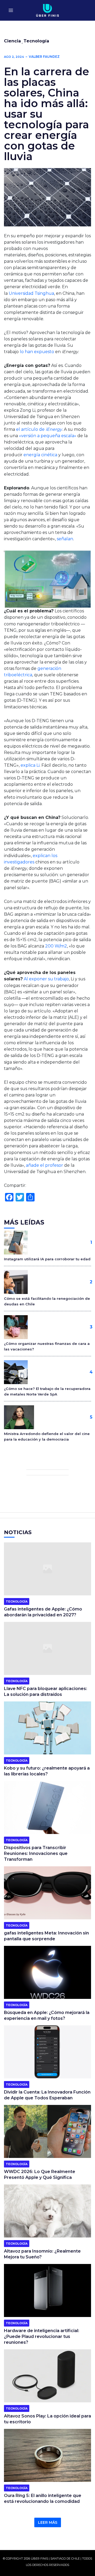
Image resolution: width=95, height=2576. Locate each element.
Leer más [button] (48, 2522)
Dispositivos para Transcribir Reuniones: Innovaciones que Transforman (36, 1853)
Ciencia (12, 41)
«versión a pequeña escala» (48, 436)
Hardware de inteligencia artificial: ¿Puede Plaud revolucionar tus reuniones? (42, 2336)
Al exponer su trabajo (46, 979)
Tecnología (36, 41)
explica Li (30, 765)
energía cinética (40, 455)
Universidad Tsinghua (31, 293)
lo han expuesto (37, 352)
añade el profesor (44, 1165)
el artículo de (39, 429)
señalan (65, 539)
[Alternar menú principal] (11, 10)
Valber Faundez (44, 57)
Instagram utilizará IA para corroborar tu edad (47, 1259)
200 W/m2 (56, 946)
